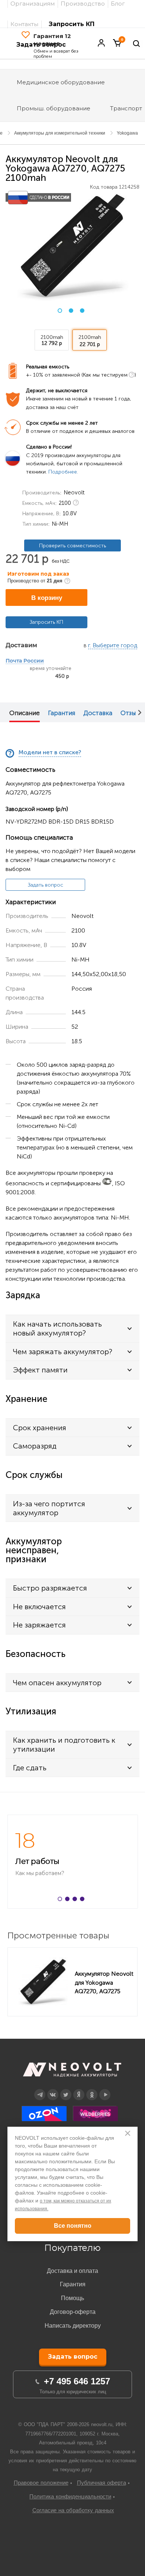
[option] (72, 246)
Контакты (24, 24)
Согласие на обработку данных (73, 2510)
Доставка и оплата (72, 2271)
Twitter (66, 2089)
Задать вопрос (46, 885)
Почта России (25, 661)
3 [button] (82, 311)
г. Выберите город (113, 646)
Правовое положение (41, 2483)
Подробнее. (63, 472)
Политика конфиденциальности (70, 2496)
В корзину (47, 598)
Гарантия (62, 713)
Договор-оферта (73, 2312)
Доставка (98, 713)
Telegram (40, 2089)
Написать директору (73, 2326)
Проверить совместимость (72, 546)
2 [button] (71, 311)
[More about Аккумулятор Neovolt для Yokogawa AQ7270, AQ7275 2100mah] (43, 1982)
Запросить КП (72, 24)
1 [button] (60, 311)
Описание (25, 713)
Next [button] (140, 712)
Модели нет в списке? (50, 753)
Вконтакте (53, 2089)
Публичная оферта (101, 2483)
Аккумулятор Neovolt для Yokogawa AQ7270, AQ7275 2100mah (104, 1982)
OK (92, 2089)
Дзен (79, 2089)
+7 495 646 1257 (77, 2381)
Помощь (72, 2298)
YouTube (105, 2089)
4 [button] (84, 1900)
